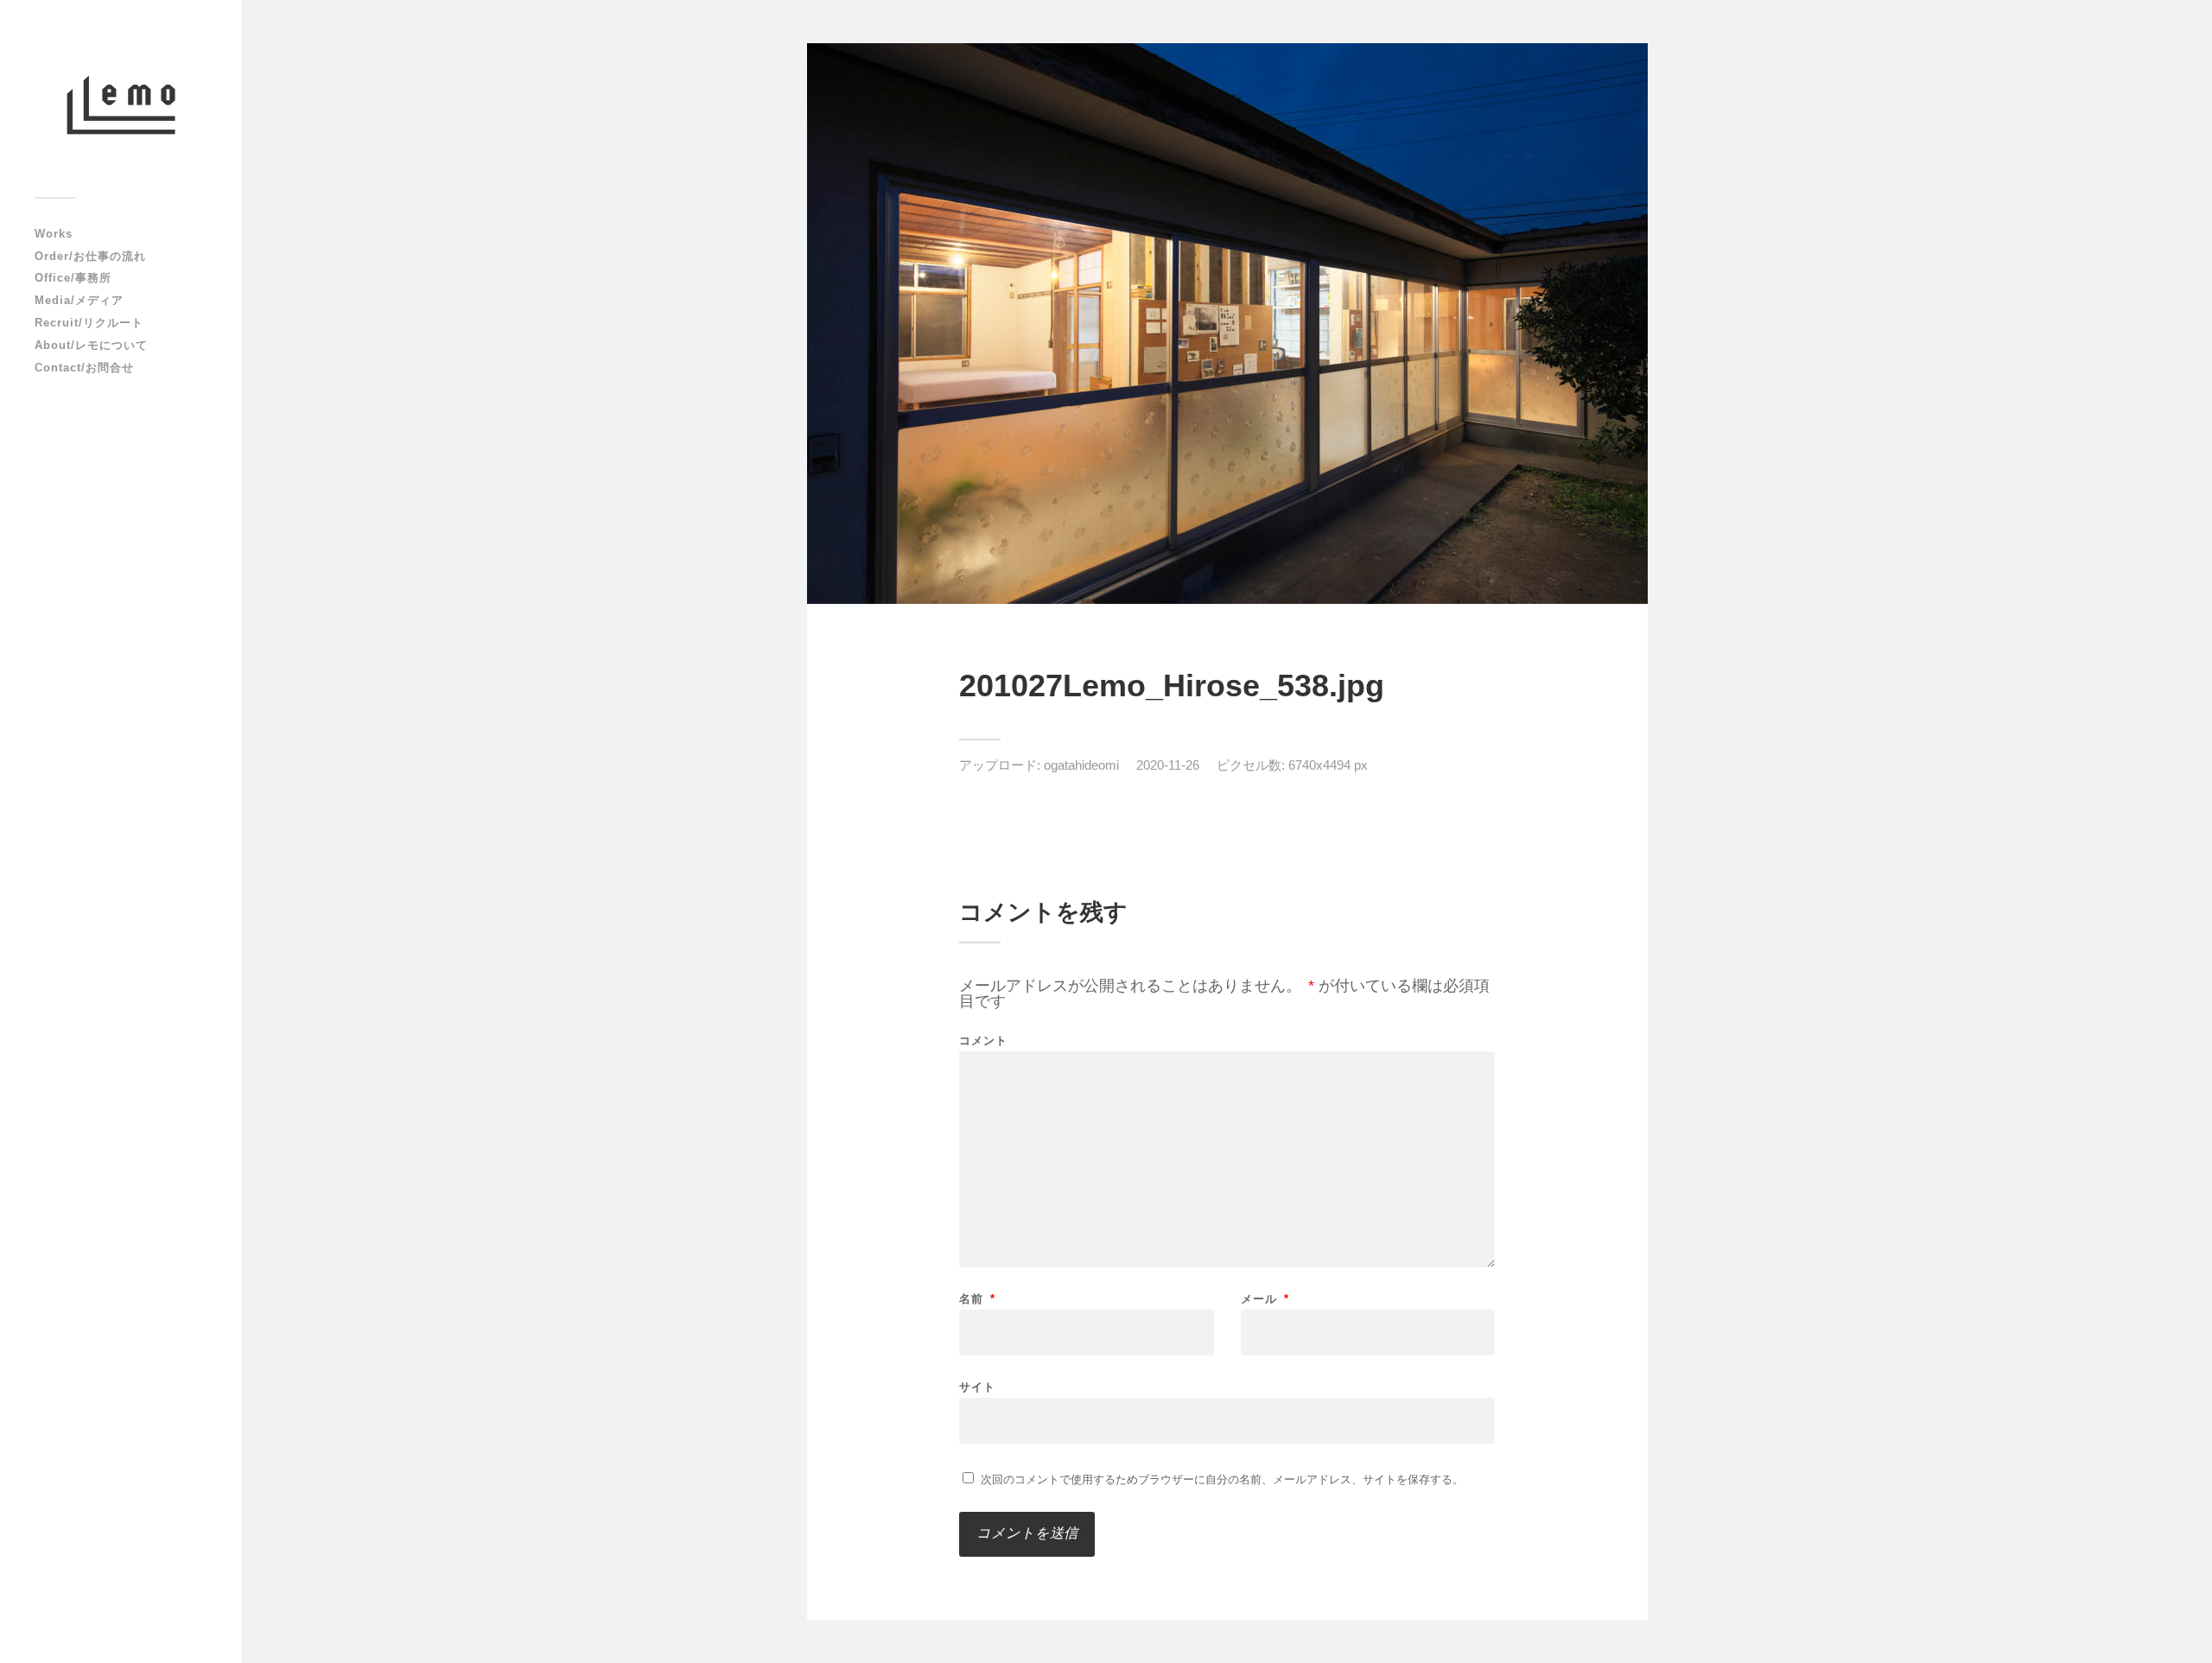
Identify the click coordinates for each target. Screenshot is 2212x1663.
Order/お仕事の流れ (90, 256)
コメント (983, 1041)
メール (1265, 1299)
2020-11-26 (1168, 765)
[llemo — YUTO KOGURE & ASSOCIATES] (121, 105)
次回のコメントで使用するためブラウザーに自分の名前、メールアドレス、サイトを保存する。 (1222, 1479)
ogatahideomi (1081, 765)
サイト (977, 1387)
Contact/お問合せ (84, 368)
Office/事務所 (73, 278)
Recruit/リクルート (89, 323)
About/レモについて (91, 345)
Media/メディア (79, 300)
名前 (977, 1299)
